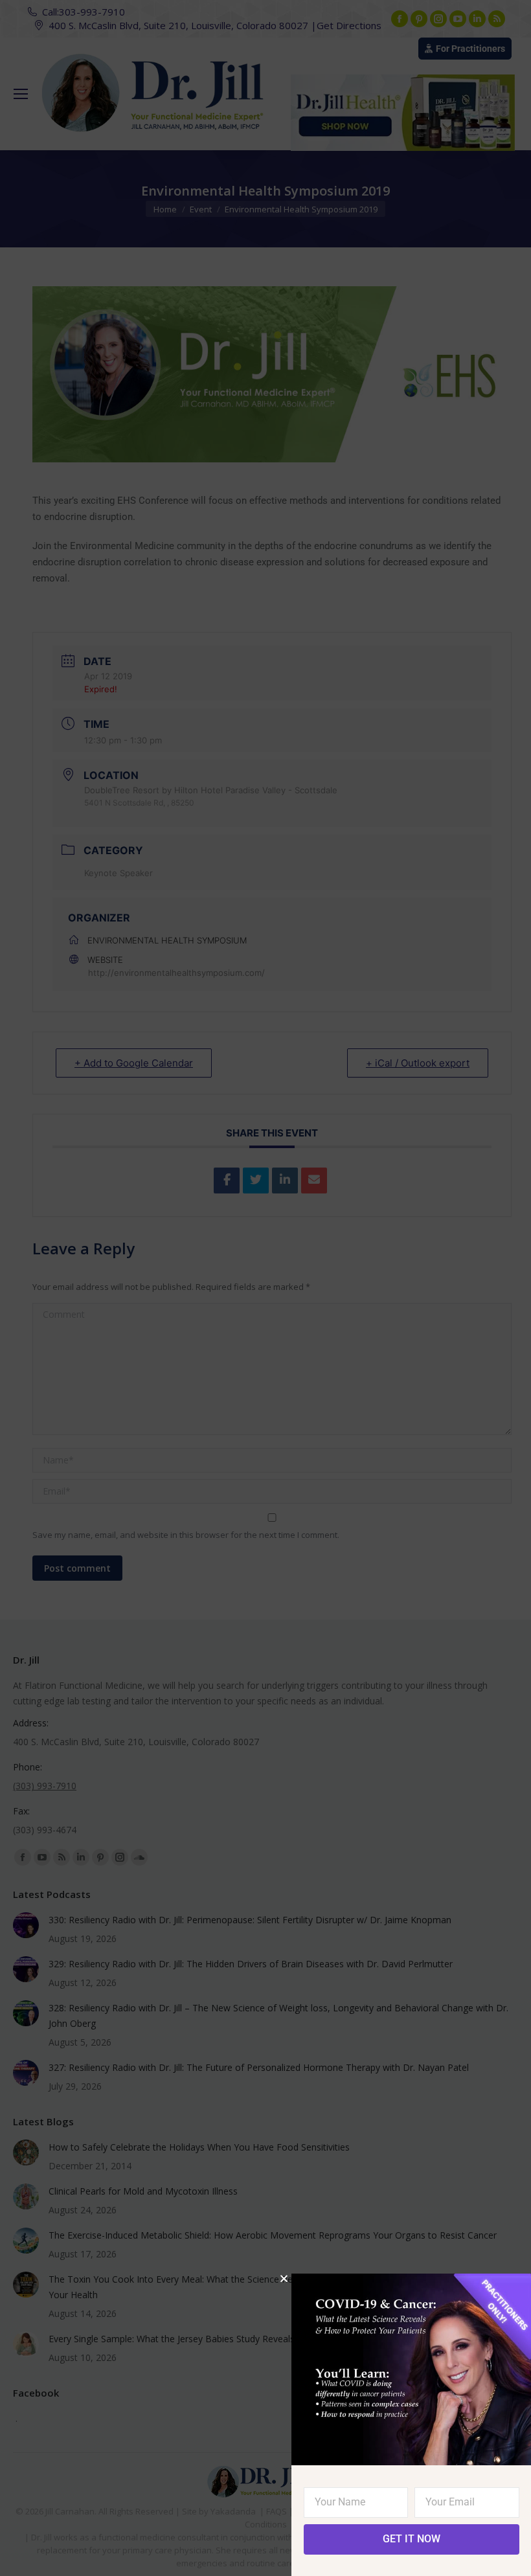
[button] (284, 2278)
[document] (265, 1288)
